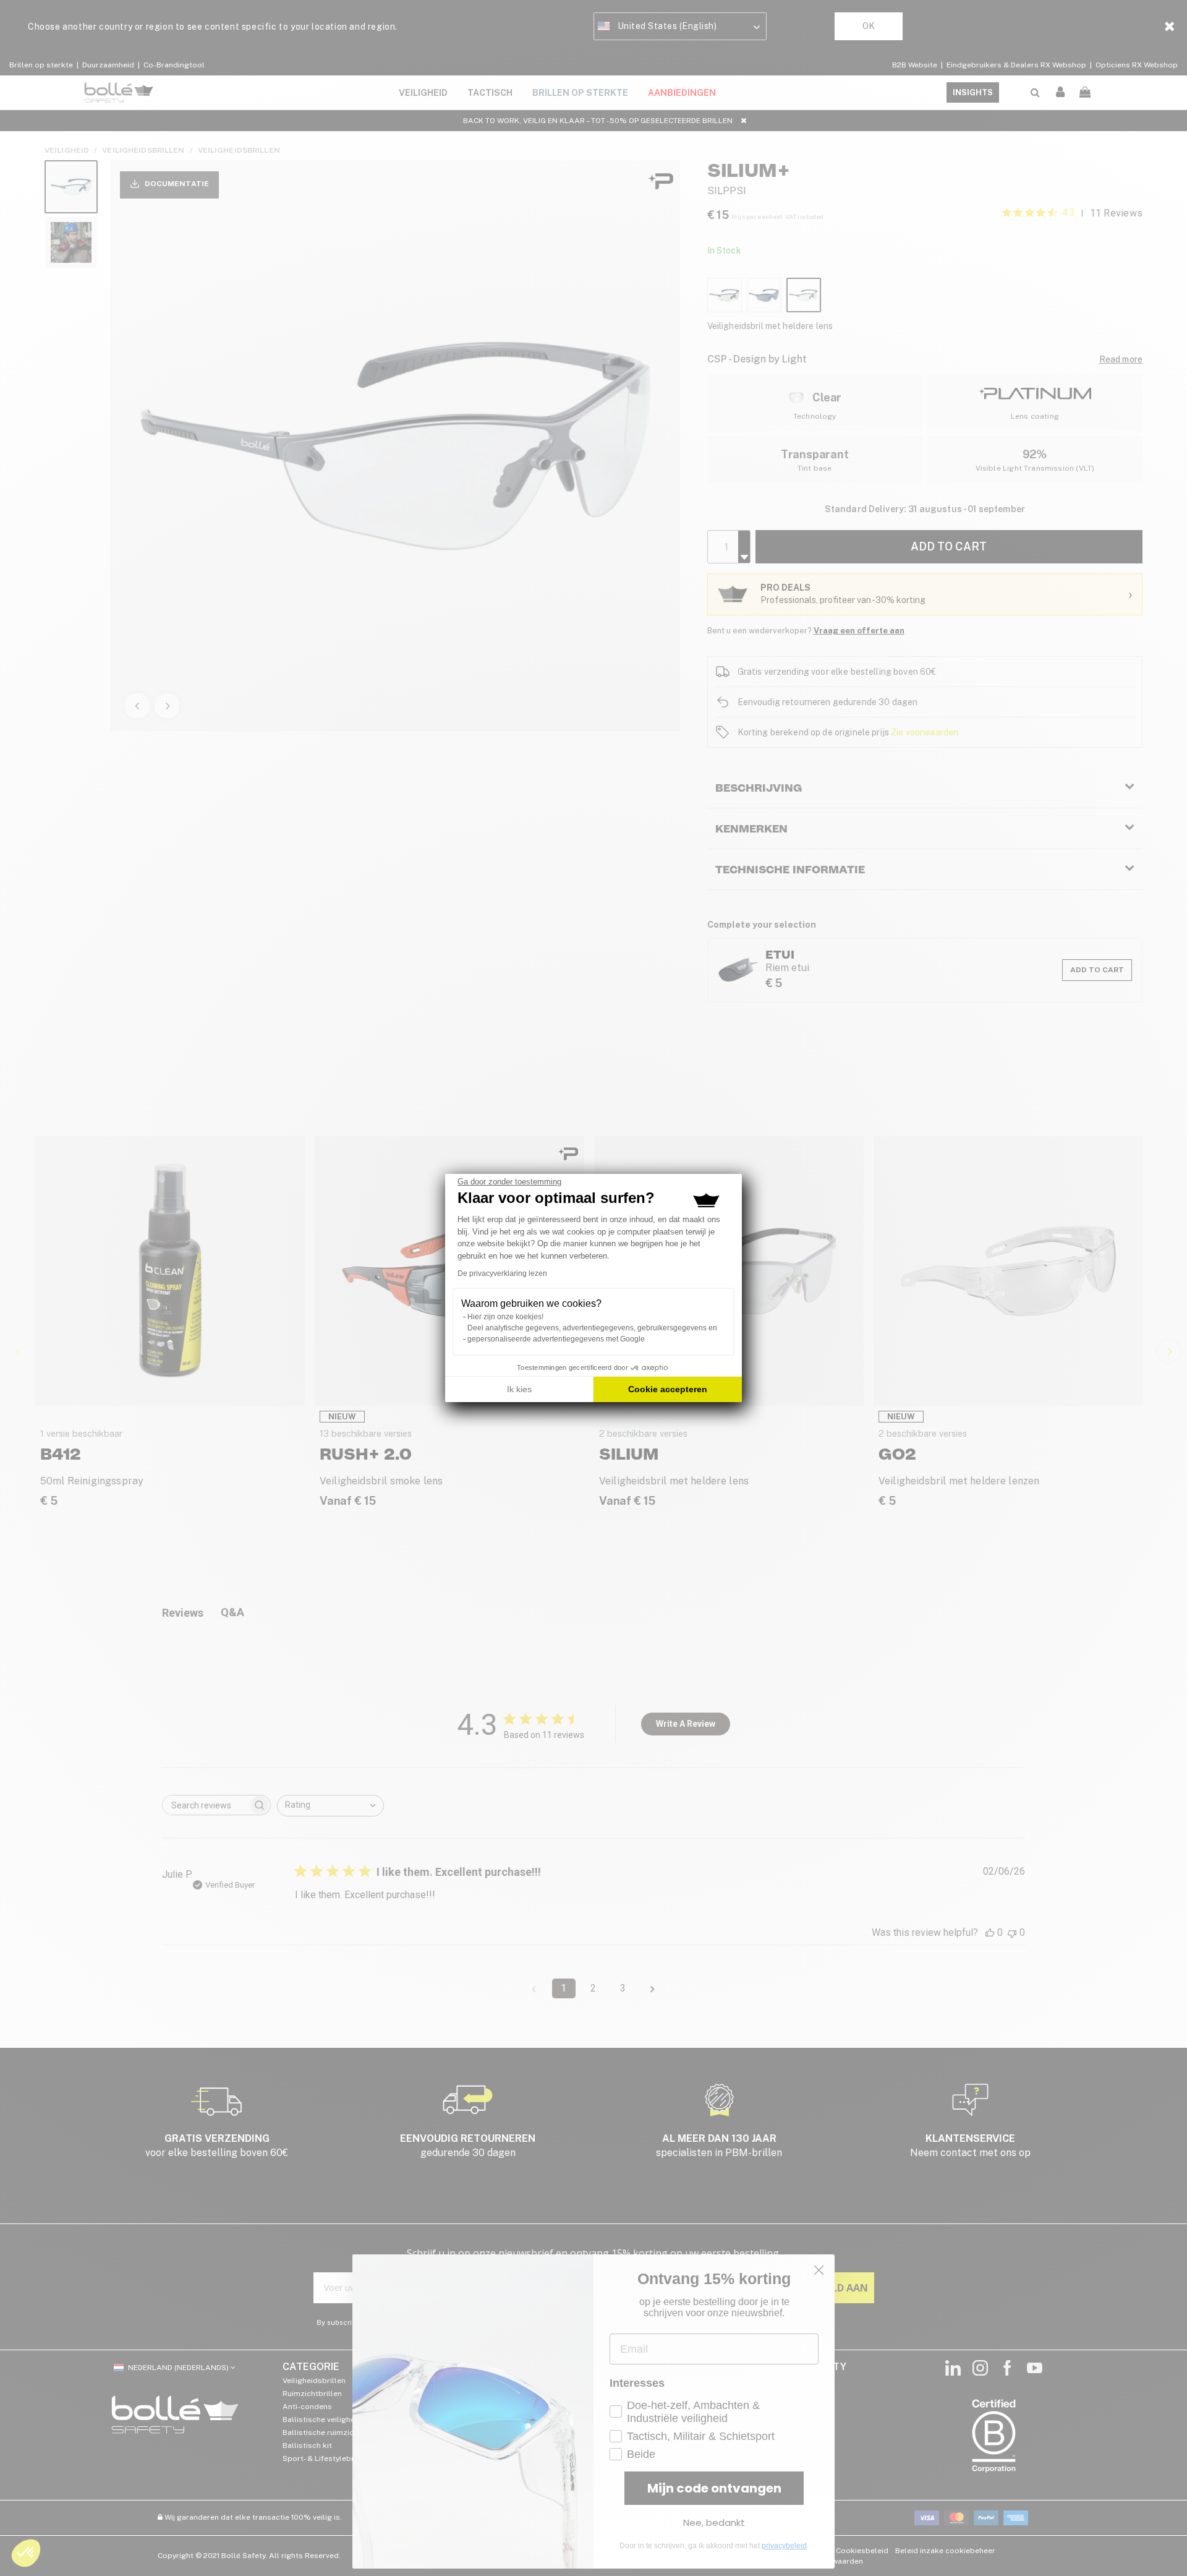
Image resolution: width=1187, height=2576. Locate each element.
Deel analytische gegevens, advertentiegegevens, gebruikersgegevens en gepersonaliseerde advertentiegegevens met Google (592, 1333)
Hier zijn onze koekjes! (505, 1317)
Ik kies (519, 1389)
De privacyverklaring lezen (502, 1273)
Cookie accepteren (668, 1389)
